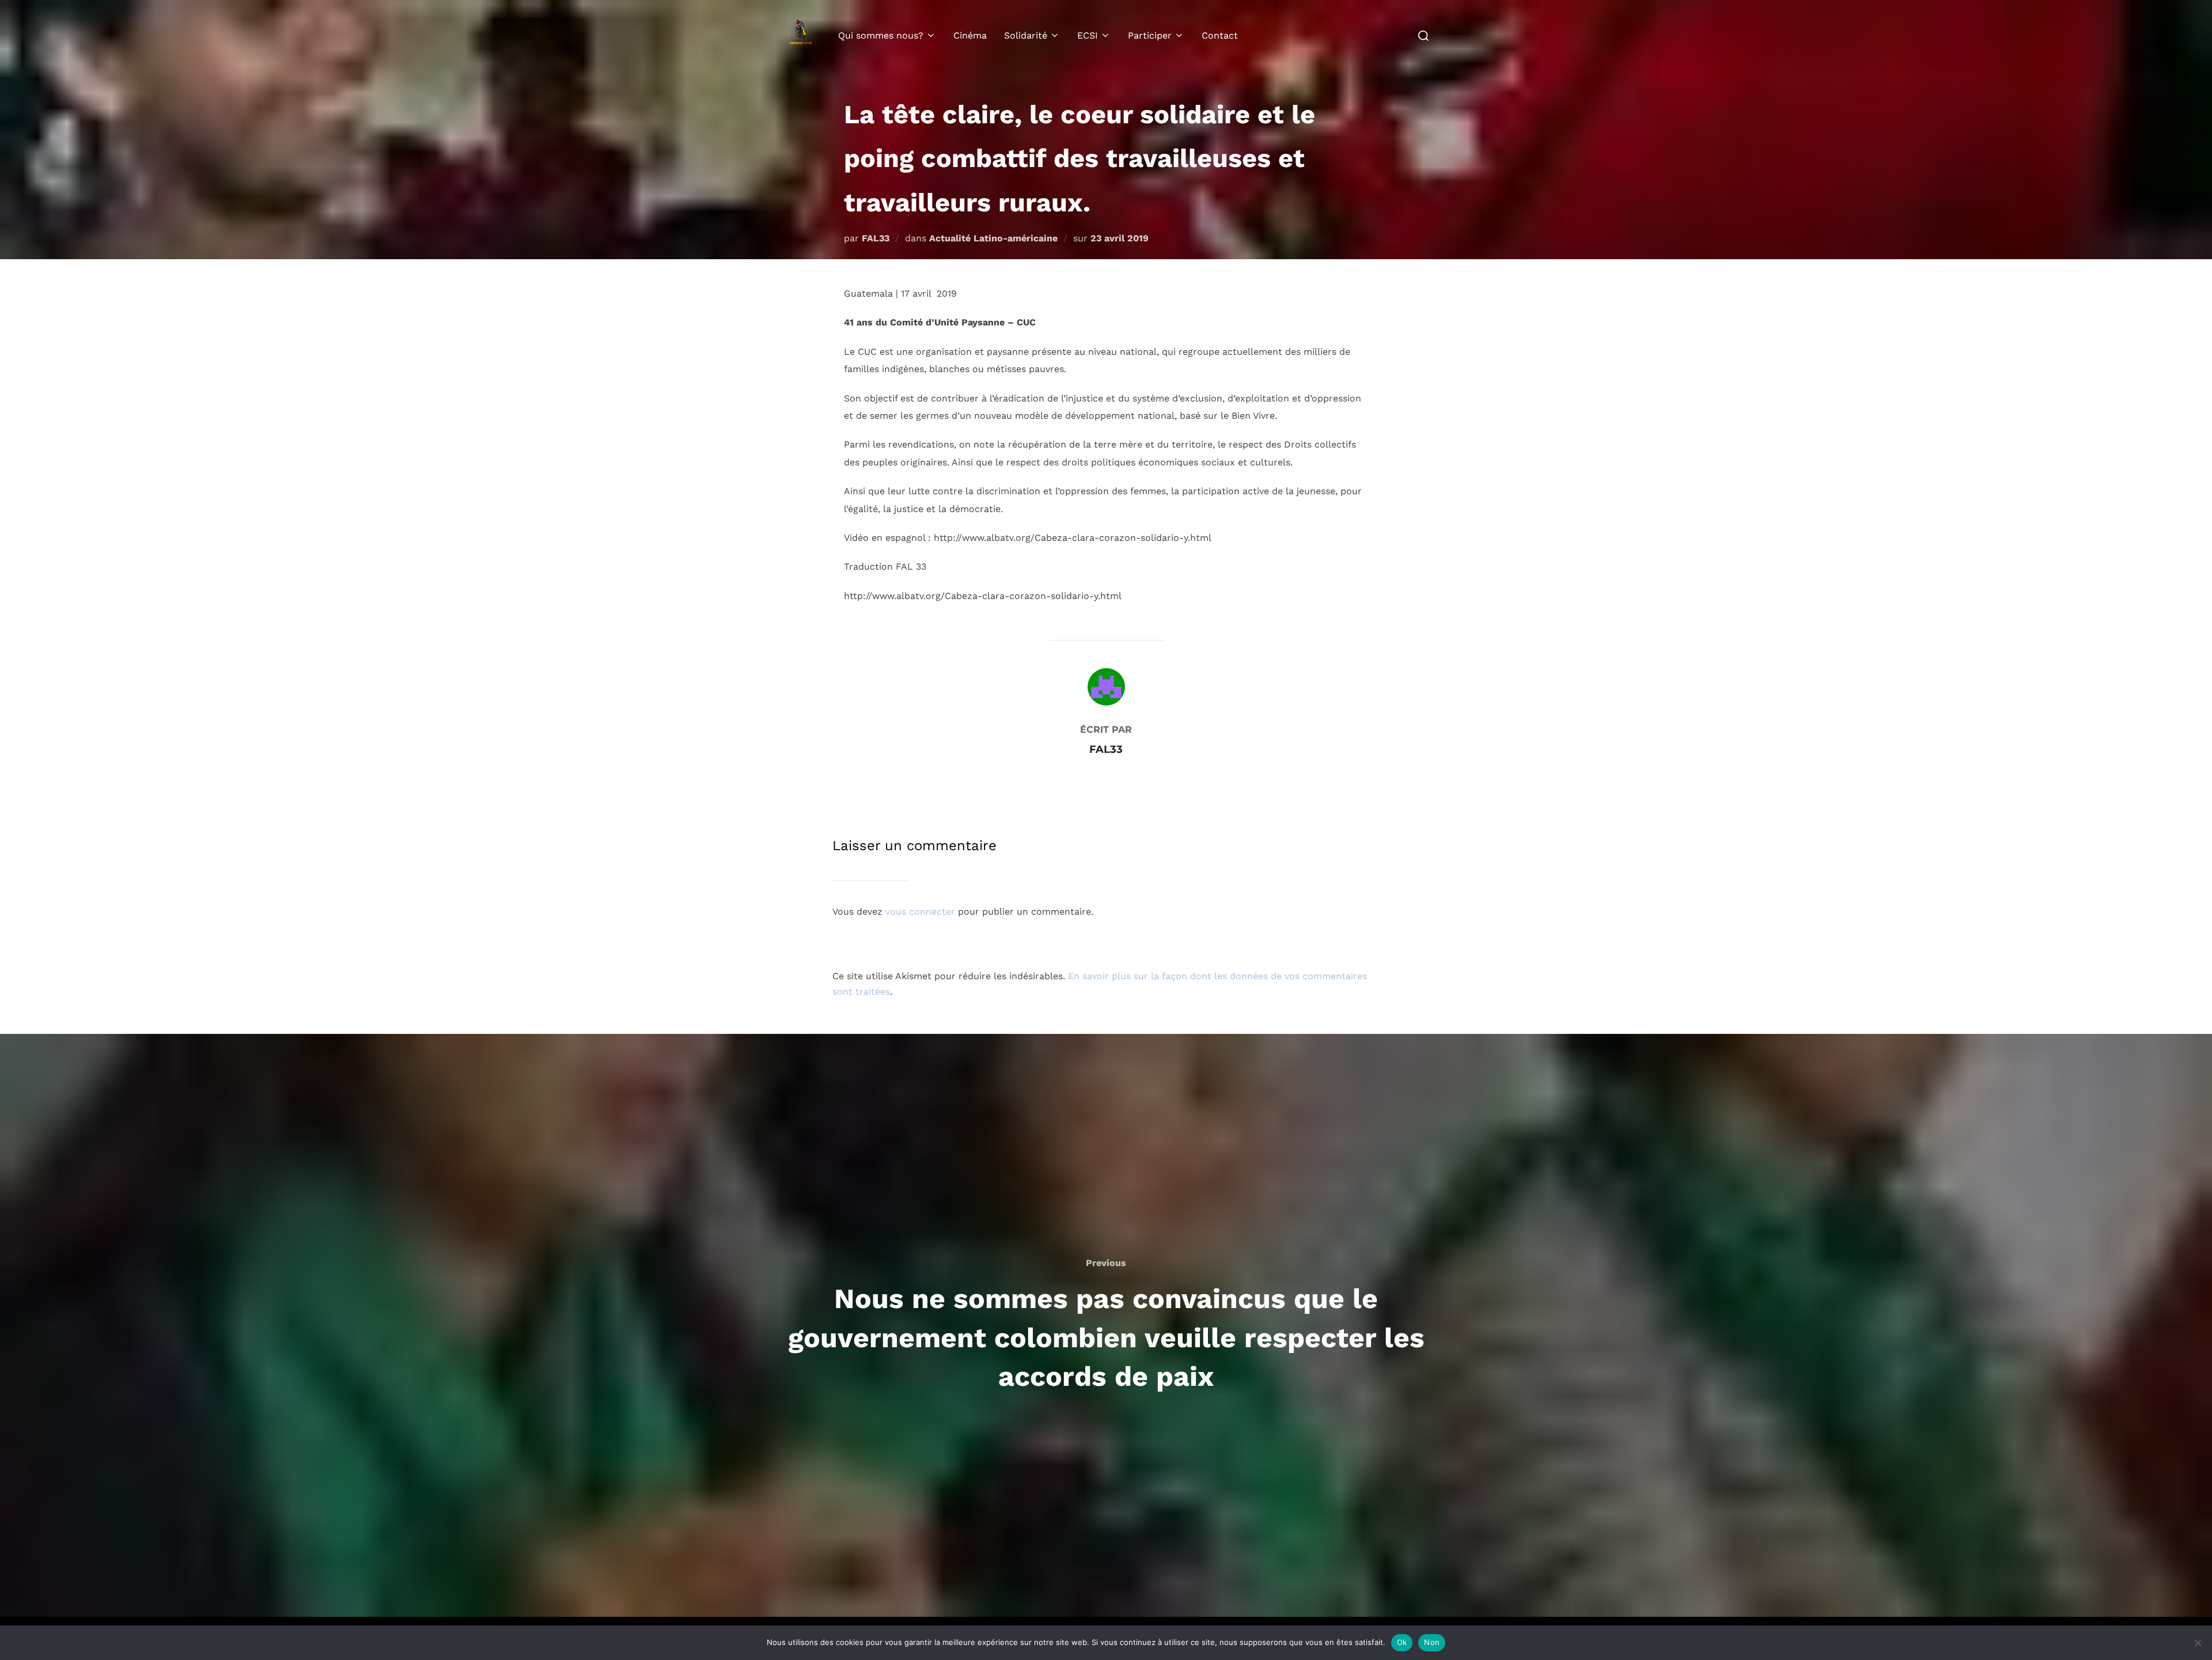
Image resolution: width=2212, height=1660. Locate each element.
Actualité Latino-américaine (993, 238)
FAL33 (876, 238)
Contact (1220, 35)
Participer (1150, 35)
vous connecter (920, 912)
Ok (1402, 1642)
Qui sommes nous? (881, 35)
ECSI (1088, 35)
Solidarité (1026, 35)
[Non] (2198, 1643)
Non (1432, 1642)
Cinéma (970, 35)
